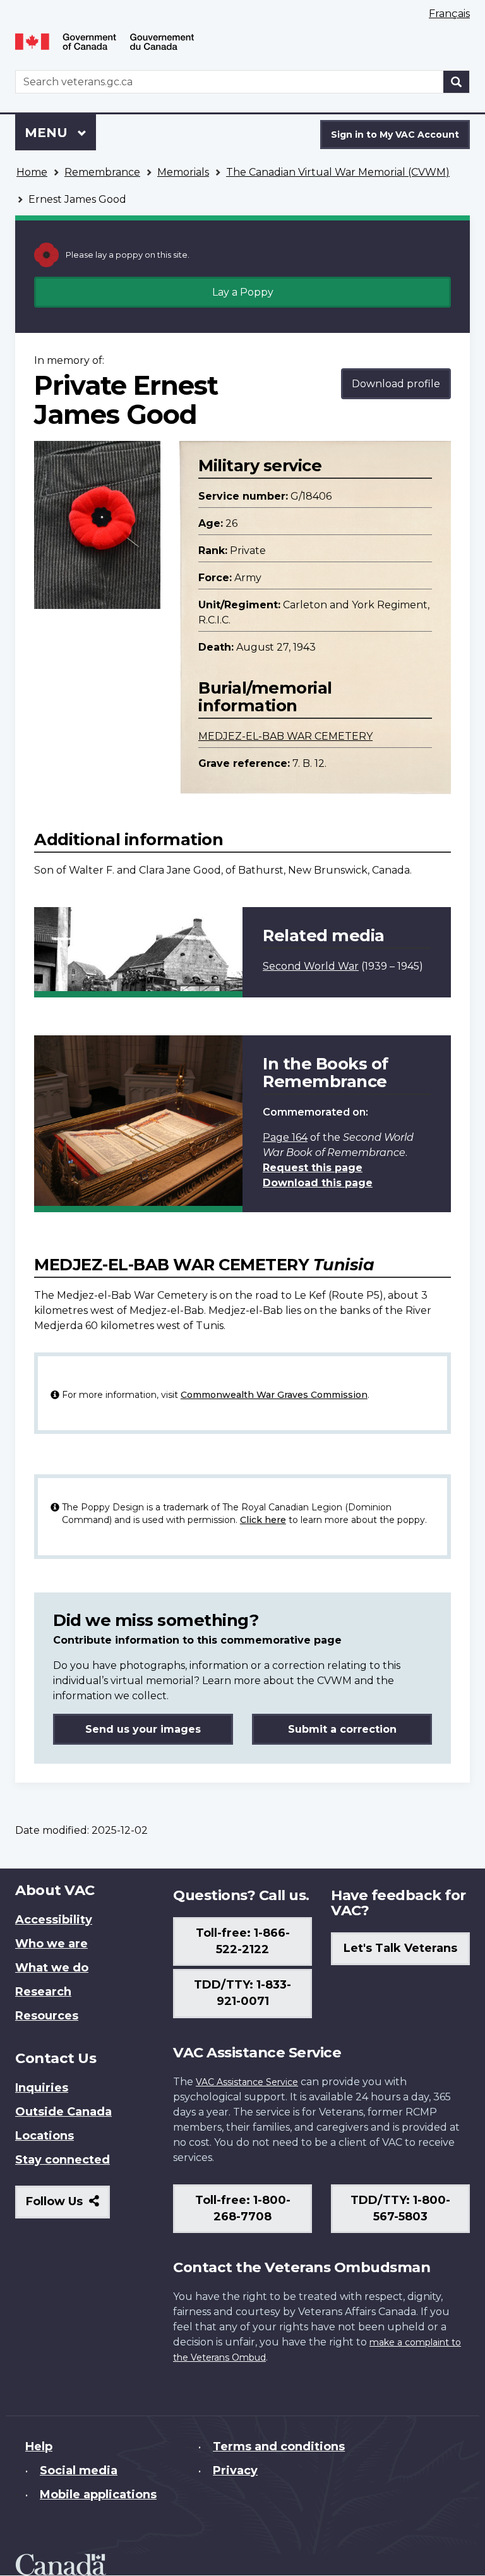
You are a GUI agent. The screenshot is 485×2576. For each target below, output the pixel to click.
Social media (79, 2471)
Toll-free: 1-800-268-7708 (243, 2208)
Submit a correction (342, 1729)
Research (43, 1992)
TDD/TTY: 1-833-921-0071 (242, 1993)
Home (32, 172)
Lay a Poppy (243, 292)
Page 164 (285, 1137)
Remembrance (102, 172)
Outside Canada (63, 2112)
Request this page (313, 1168)
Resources (47, 2016)
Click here (263, 1520)
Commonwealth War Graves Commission (274, 1395)
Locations (45, 2136)
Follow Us (68, 2206)
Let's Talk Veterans (400, 1948)
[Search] (457, 82)
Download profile (396, 384)
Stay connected (63, 2160)
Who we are (51, 1944)
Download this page (318, 1183)
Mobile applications (98, 2495)
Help (39, 2447)
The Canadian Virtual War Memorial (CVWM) (338, 172)
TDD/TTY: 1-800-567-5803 (400, 2208)
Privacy (235, 2471)
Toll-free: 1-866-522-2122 (243, 1941)
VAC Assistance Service (247, 2082)
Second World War (311, 966)
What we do (52, 1968)
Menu (48, 133)
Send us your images (143, 1729)
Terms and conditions (279, 2447)
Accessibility (54, 1920)
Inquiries (42, 2088)
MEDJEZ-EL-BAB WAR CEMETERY (285, 736)
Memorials (183, 172)
